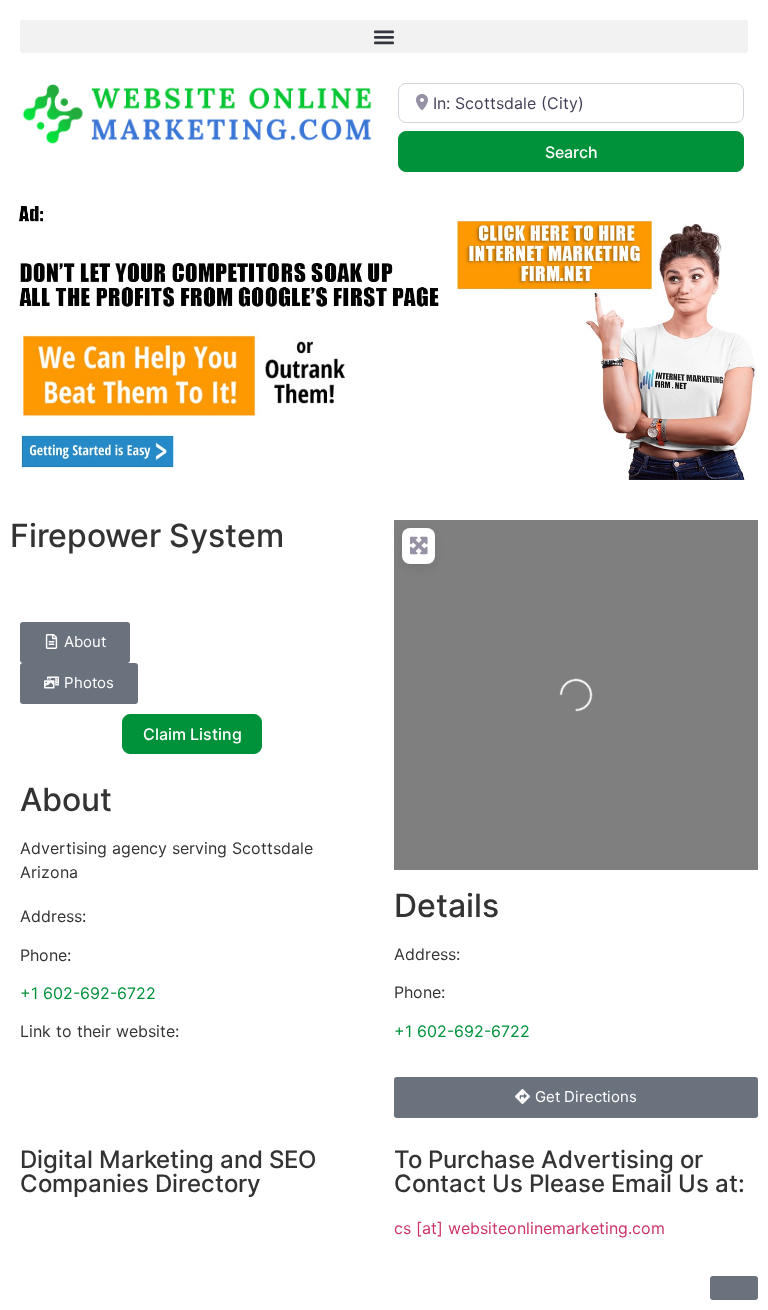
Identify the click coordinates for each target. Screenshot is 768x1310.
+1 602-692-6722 (88, 993)
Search (597, 151)
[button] (384, 36)
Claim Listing (192, 734)
